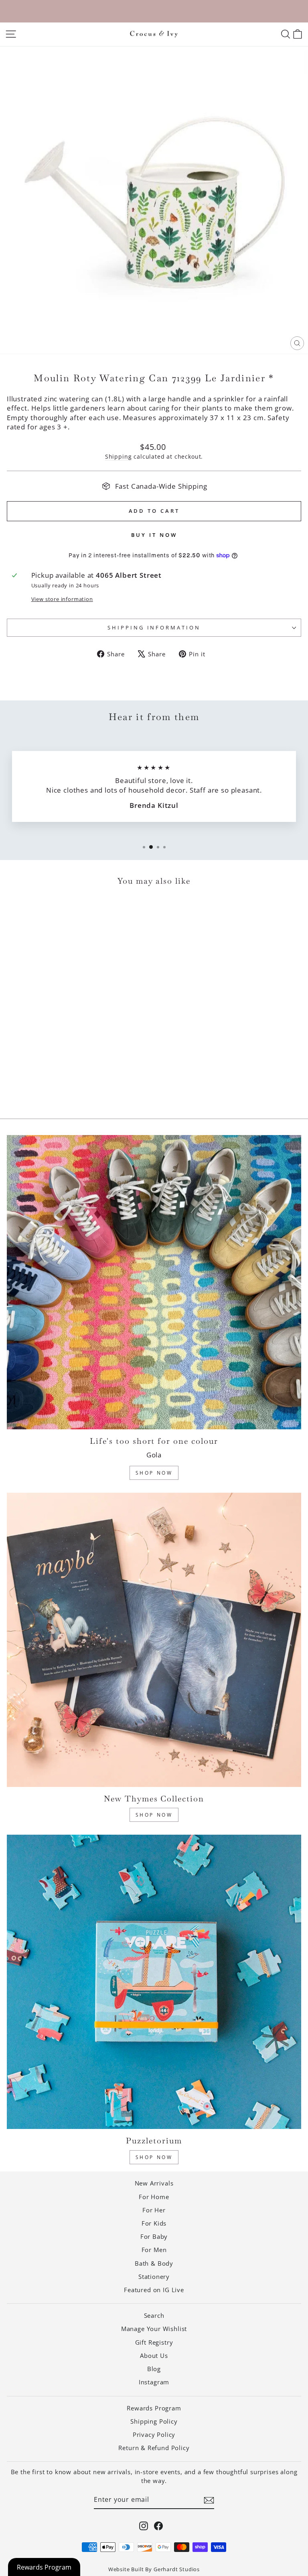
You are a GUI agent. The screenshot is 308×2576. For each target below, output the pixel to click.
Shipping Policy (154, 2421)
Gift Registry (154, 2342)
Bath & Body (154, 2263)
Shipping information (154, 627)
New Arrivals (154, 2183)
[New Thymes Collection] (154, 1640)
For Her (154, 2210)
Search (154, 2315)
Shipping (119, 456)
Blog (154, 2369)
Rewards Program (154, 2408)
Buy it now (154, 535)
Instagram (154, 2382)
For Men (154, 2250)
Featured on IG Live (154, 2290)
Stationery (154, 2277)
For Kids (154, 2223)
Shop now (154, 2157)
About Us (154, 2355)
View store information (62, 599)
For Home (154, 2197)
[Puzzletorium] (154, 1982)
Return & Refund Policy (154, 2448)
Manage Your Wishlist (154, 2329)
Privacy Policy (154, 2434)
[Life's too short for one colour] (154, 1282)
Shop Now (154, 1473)
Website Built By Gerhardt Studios (154, 2569)
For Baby (154, 2236)
